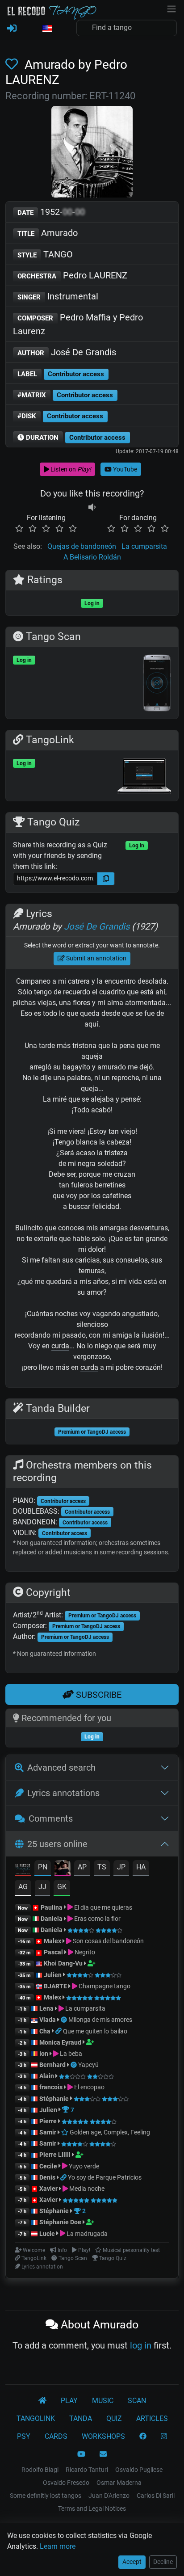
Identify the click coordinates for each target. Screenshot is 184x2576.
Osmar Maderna (119, 2483)
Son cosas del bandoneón (108, 1941)
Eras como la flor (97, 1919)
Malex (52, 1941)
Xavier (49, 2189)
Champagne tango (104, 1986)
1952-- (51, 212)
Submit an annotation (96, 958)
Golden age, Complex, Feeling (109, 2132)
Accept (132, 2562)
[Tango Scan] (65, 2020)
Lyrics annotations (63, 1793)
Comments (51, 1818)
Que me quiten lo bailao (95, 2031)
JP (121, 1867)
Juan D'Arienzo (109, 2496)
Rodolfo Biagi (40, 2470)
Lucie (47, 2234)
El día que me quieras (102, 1907)
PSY (24, 2436)
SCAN (137, 2401)
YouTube (124, 469)
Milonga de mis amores (100, 2020)
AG (23, 1887)
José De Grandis (67, 352)
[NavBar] (171, 8)
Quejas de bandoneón (82, 546)
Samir (48, 2132)
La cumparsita (144, 546)
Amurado (48, 233)
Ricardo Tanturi (87, 2470)
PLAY (69, 2401)
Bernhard (52, 2065)
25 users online (57, 1844)
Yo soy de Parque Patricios (105, 2177)
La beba (70, 2054)
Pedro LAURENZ (72, 275)
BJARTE (55, 1986)
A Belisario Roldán (92, 557)
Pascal (53, 1952)
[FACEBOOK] (143, 2437)
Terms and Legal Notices (92, 2509)
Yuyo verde (83, 2166)
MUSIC (103, 2401)
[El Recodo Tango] (42, 2401)
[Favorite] (13, 65)
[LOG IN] (12, 29)
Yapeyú (88, 2065)
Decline (163, 2562)
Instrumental (58, 296)
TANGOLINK (36, 2418)
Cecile (48, 2166)
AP (82, 1867)
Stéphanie (55, 2099)
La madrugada (86, 2234)
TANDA (81, 2418)
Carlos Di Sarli (156, 2496)
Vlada (48, 2020)
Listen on (70, 469)
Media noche (86, 2189)
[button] (47, 29)
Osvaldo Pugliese (139, 2470)
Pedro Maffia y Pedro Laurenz (78, 324)
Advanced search (61, 1768)
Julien (53, 1975)
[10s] (92, 507)
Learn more (58, 2546)
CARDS (56, 2436)
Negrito (84, 1952)
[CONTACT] (103, 2454)
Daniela (52, 1919)
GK (62, 1887)
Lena (46, 2008)
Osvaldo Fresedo (66, 2483)
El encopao (89, 2087)
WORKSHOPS (103, 2436)
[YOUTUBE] (81, 2454)
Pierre (48, 2121)
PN (43, 1867)
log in (141, 2345)
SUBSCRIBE (98, 1695)
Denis (47, 2177)
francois (51, 2087)
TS (102, 1867)
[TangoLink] (59, 2031)
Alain (47, 2076)
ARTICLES (152, 2418)
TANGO (45, 254)
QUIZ (114, 2418)
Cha (45, 2031)
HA (141, 1867)
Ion (44, 2054)
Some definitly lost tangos (46, 2496)
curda (60, 1346)
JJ (42, 1887)
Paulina (52, 1907)
